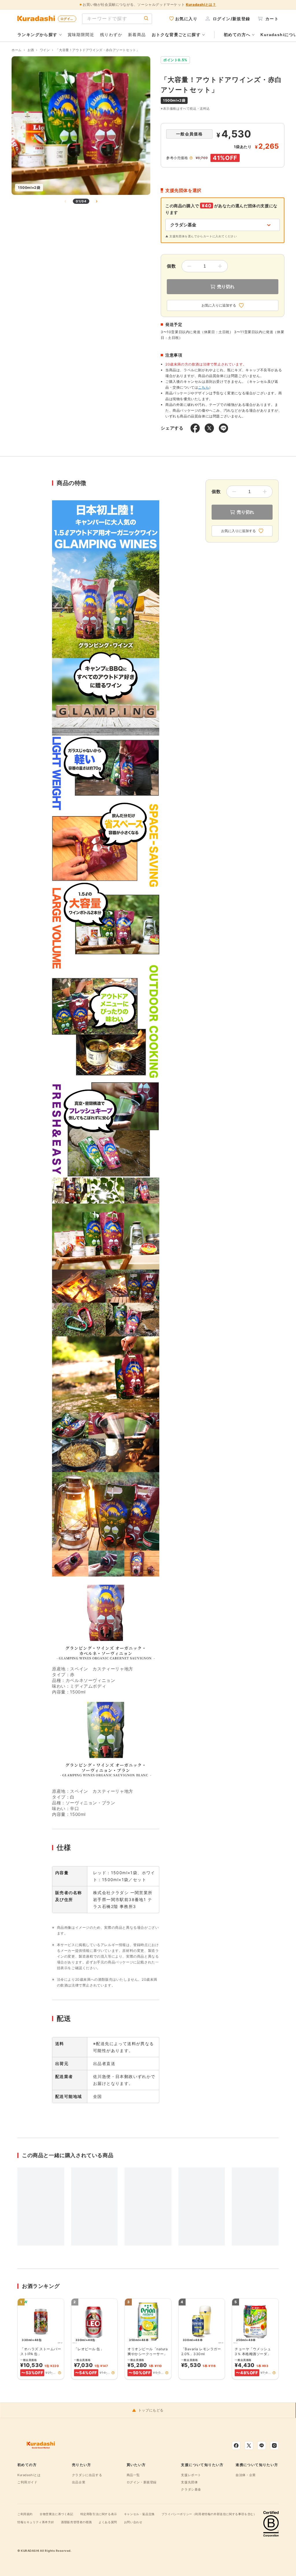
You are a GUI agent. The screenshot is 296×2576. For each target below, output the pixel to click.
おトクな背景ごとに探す (176, 35)
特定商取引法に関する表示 (99, 2514)
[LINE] (262, 2446)
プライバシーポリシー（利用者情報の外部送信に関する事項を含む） (209, 2514)
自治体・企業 (246, 2475)
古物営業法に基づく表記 (57, 2514)
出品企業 (79, 2482)
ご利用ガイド (27, 2482)
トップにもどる (151, 2410)
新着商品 (137, 34)
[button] (60, 2373)
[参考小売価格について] (191, 158)
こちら (203, 387)
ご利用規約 (25, 2514)
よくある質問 (108, 2522)
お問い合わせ (133, 2522)
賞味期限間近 (81, 34)
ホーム (17, 50)
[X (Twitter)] (249, 2446)
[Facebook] (236, 2446)
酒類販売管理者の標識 (76, 2522)
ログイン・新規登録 (142, 2482)
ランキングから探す (37, 35)
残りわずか (111, 34)
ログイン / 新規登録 (68, 19)
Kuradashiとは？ (201, 4)
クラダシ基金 (191, 2489)
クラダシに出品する (87, 2475)
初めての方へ (237, 35)
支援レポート (191, 2475)
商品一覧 (133, 2475)
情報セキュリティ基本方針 (36, 2522)
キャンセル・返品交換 (139, 2514)
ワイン (45, 50)
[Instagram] (274, 2446)
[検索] (146, 19)
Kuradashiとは (29, 2475)
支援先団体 (189, 2482)
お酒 (31, 50)
